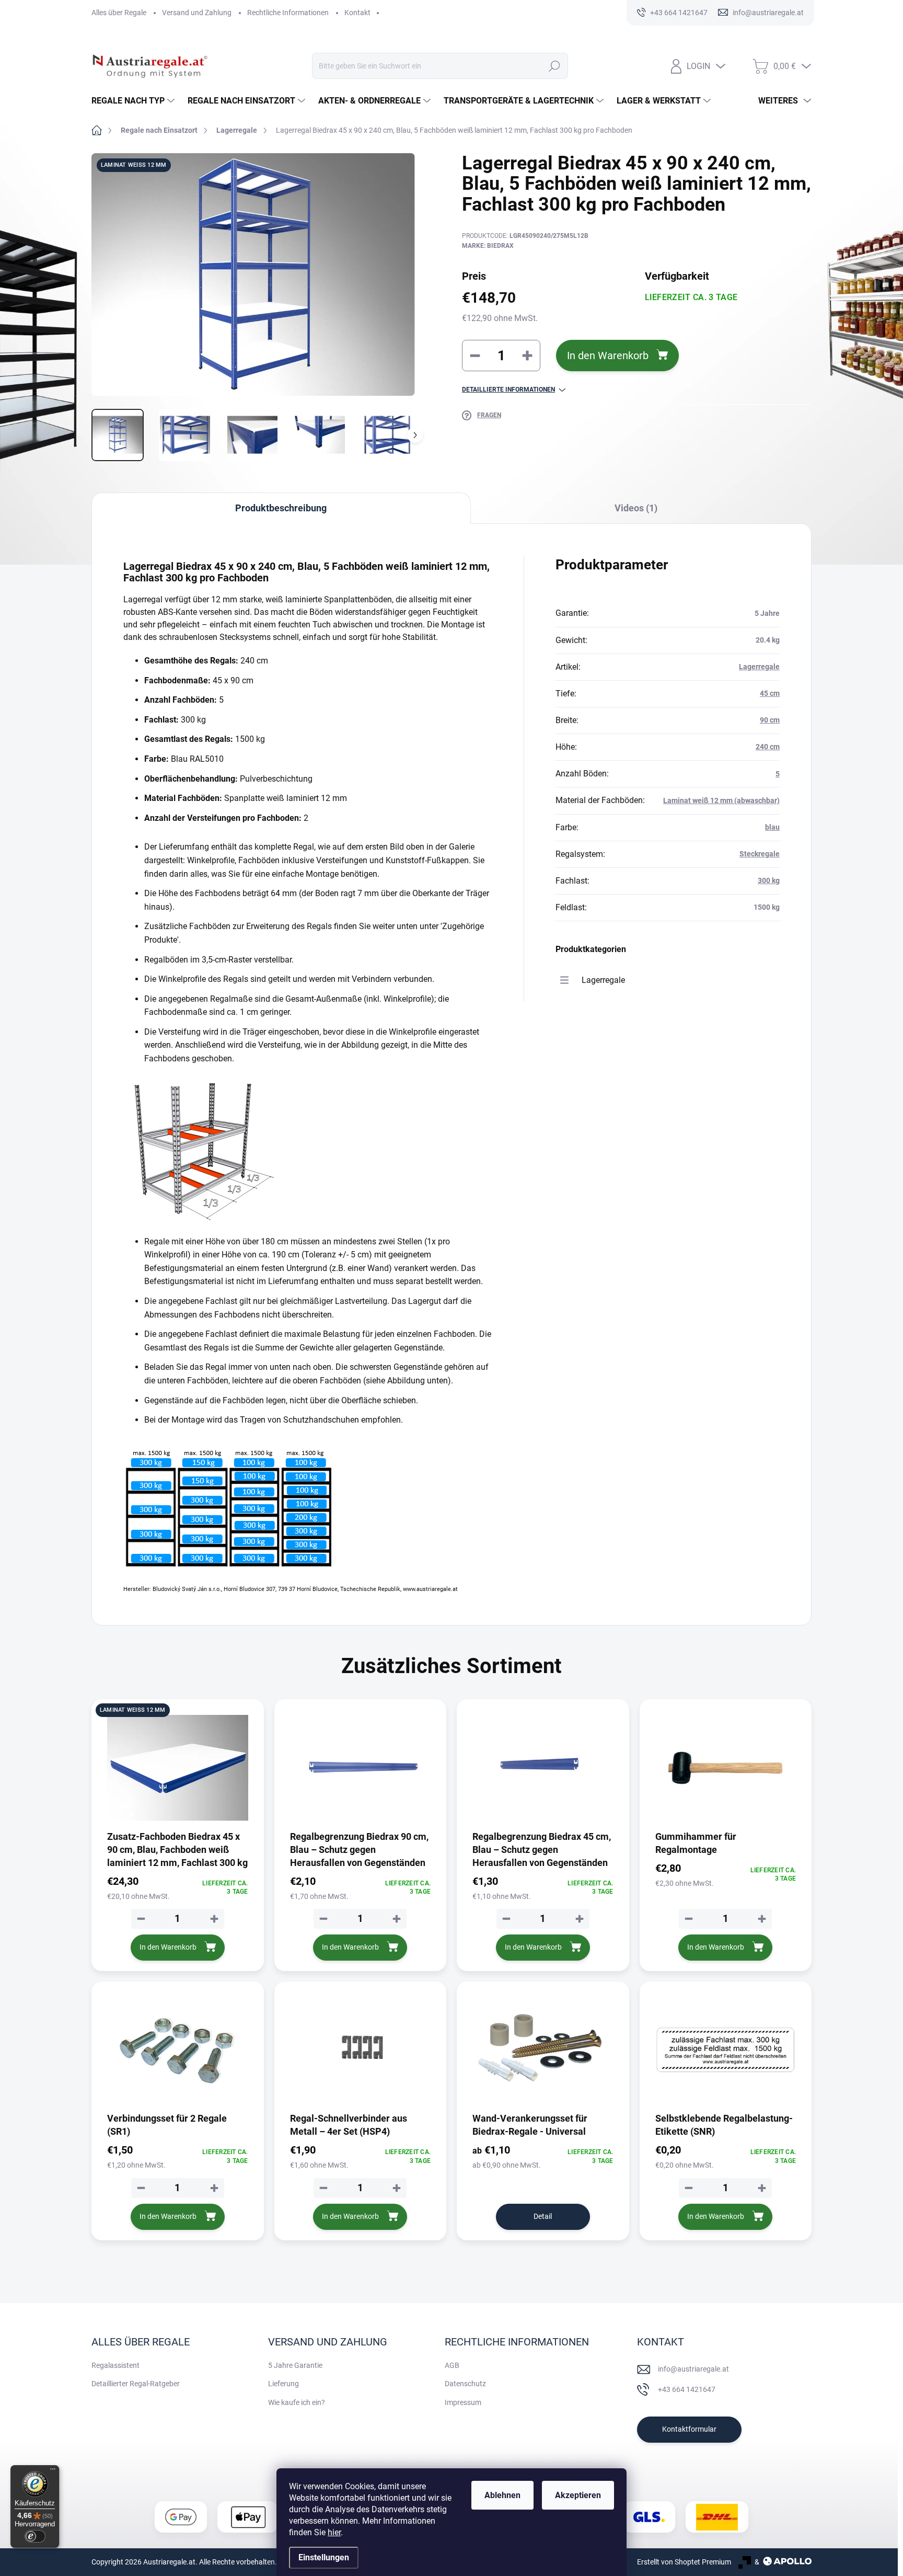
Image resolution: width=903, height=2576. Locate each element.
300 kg (769, 880)
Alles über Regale (119, 13)
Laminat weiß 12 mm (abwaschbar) (721, 800)
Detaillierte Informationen (508, 390)
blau (772, 827)
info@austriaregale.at (693, 2369)
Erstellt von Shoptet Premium (684, 2562)
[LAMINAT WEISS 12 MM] (178, 1768)
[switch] (35, 2536)
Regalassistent (115, 2365)
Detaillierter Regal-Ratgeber (136, 2384)
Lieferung (283, 2384)
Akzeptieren (578, 2495)
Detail (543, 2216)
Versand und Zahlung (197, 13)
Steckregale (760, 854)
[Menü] (53, 2471)
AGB (452, 2365)
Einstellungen (324, 2557)
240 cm (768, 747)
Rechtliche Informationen (288, 13)
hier (334, 2532)
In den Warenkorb (608, 356)
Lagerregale (759, 667)
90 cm (770, 720)
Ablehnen (502, 2495)
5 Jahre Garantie (295, 2365)
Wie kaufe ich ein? (297, 2402)
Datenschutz (465, 2384)
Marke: (488, 246)
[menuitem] (134, 101)
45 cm (770, 693)
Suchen (554, 66)
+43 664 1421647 (687, 2389)
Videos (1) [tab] (636, 508)
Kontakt (357, 13)
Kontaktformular (689, 2429)
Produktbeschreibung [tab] (281, 508)
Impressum (463, 2402)
